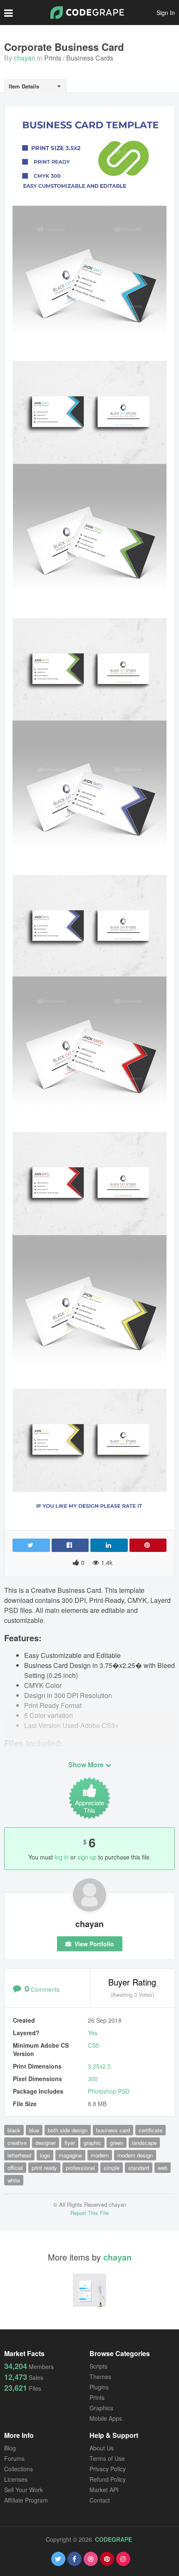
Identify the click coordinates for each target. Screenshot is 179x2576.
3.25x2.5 (99, 2066)
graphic (92, 2143)
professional (80, 2168)
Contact (100, 2500)
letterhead (19, 2155)
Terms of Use (107, 2458)
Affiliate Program (26, 2500)
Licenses (16, 2479)
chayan (25, 58)
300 (93, 2079)
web (163, 2168)
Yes (93, 2033)
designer (46, 2143)
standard (139, 2168)
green (117, 2143)
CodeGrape (113, 2539)
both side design (68, 2130)
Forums (14, 2458)
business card (113, 2130)
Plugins (99, 2387)
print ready (44, 2168)
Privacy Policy (108, 2469)
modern (100, 2155)
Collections (19, 2469)
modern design (135, 2155)
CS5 (93, 2045)
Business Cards (90, 58)
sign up (87, 1857)
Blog (10, 2448)
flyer (70, 2143)
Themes (100, 2377)
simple (112, 2168)
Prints (53, 58)
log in (62, 1857)
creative (17, 2143)
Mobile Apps (106, 2418)
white (14, 2180)
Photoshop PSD (109, 2091)
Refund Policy (108, 2479)
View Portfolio (93, 1944)
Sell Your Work (24, 2490)
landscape (144, 2143)
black (14, 2130)
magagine (70, 2155)
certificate (150, 2130)
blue (34, 2130)
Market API (104, 2490)
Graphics (101, 2408)
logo (45, 2155)
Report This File (89, 2213)
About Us (102, 2448)
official (15, 2168)
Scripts (98, 2366)
